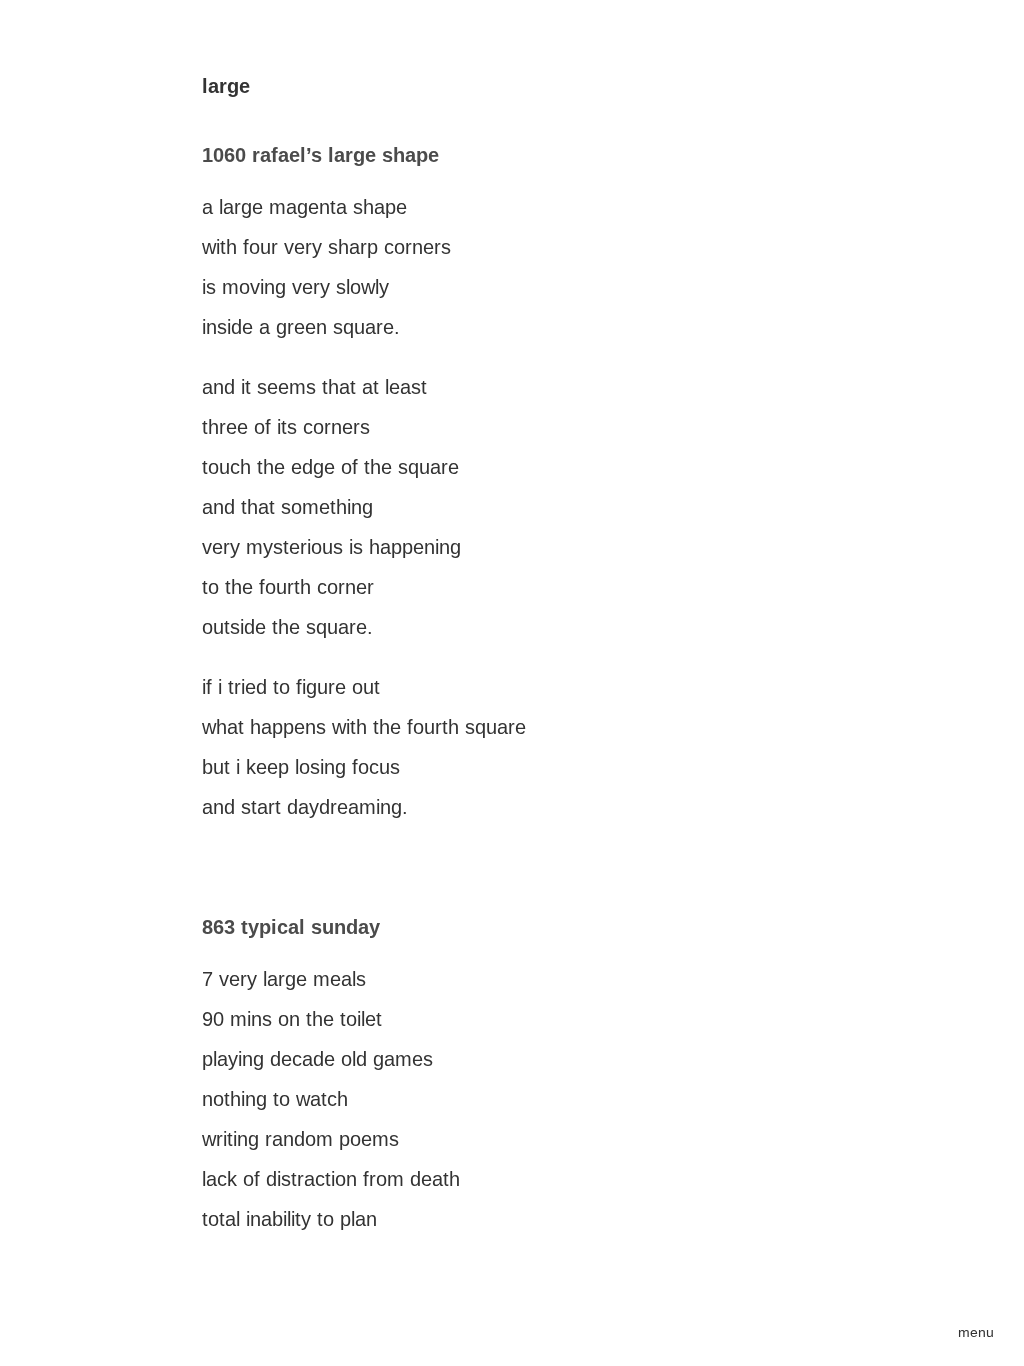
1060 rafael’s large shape (320, 155)
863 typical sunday (291, 927)
